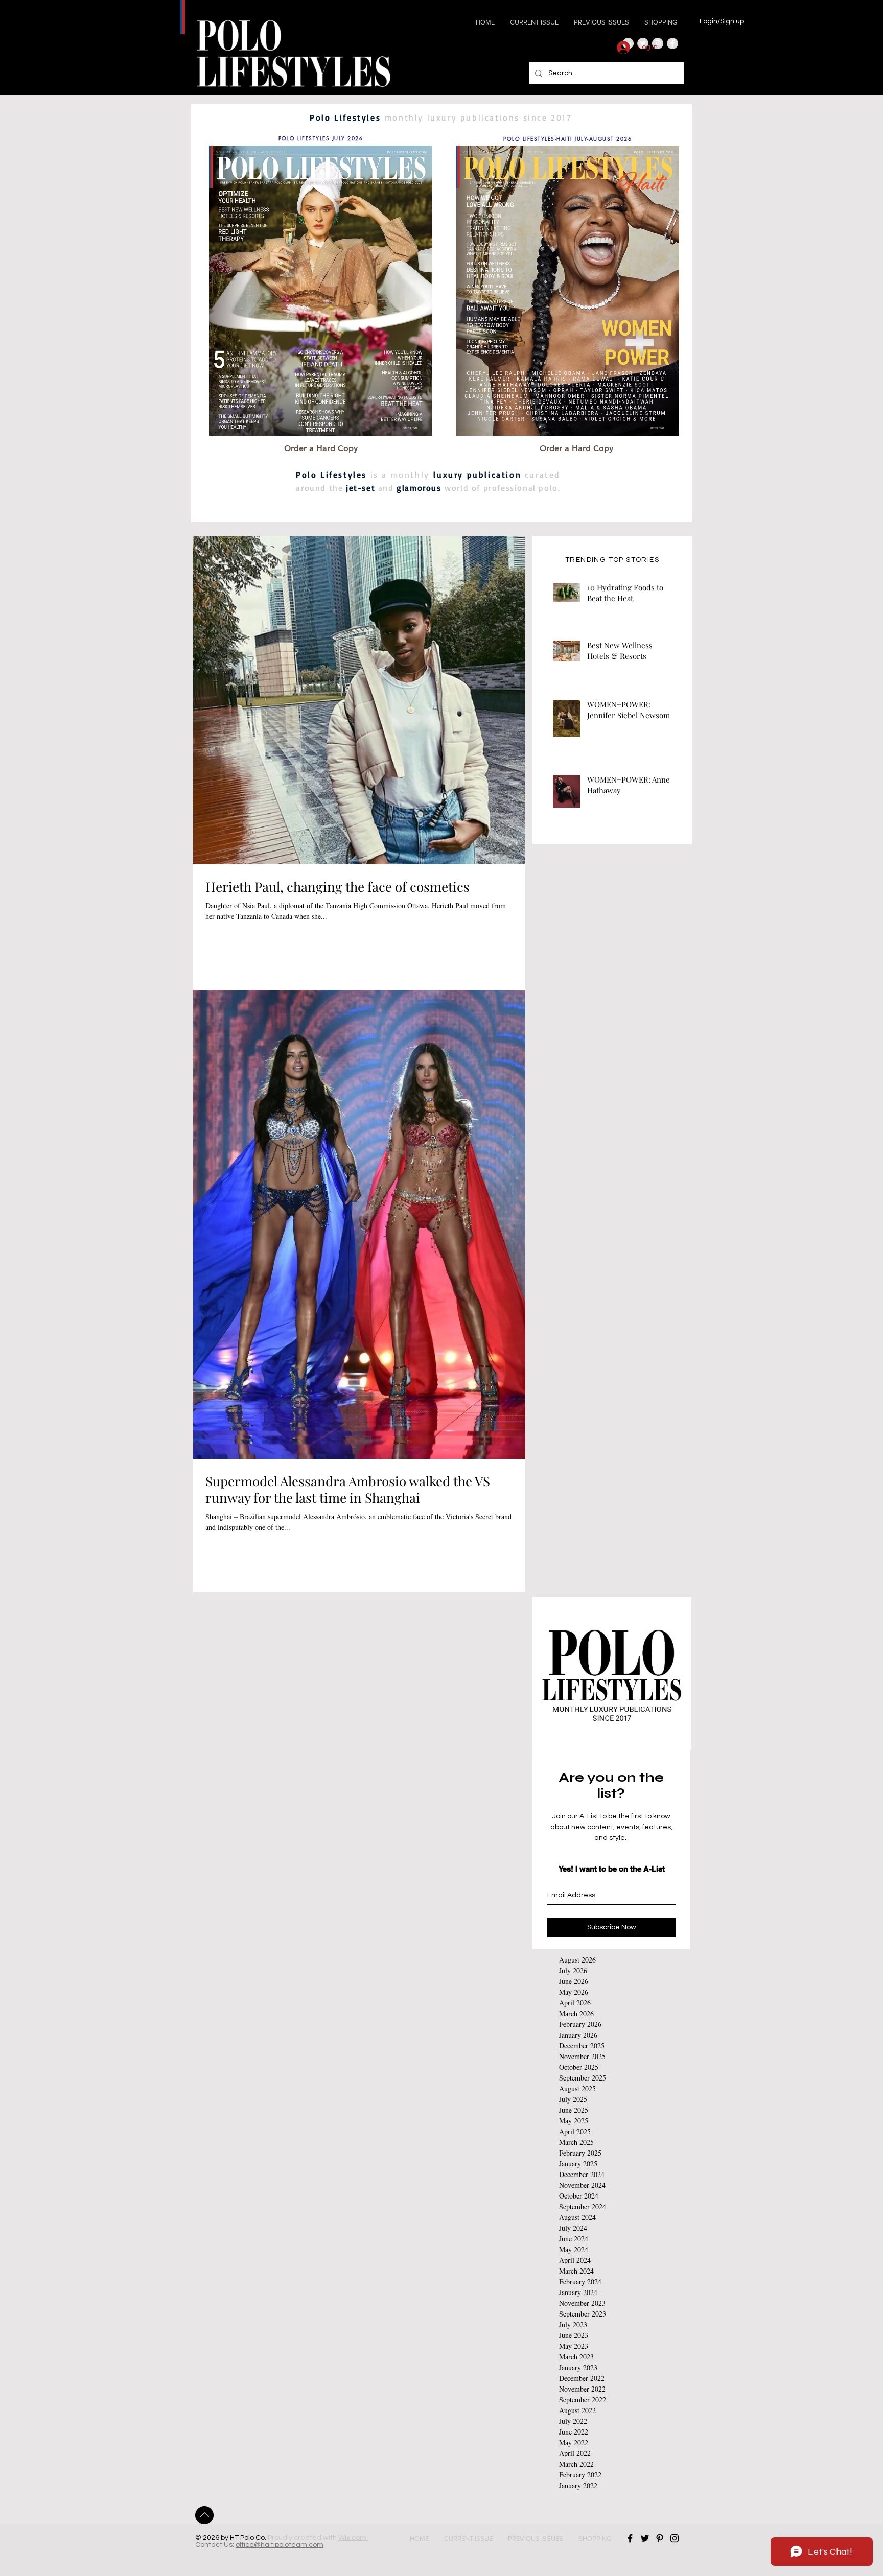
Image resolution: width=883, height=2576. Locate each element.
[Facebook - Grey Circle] (672, 43)
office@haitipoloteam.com (280, 2545)
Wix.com (353, 2538)
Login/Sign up (722, 21)
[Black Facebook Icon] (630, 2538)
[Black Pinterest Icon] (660, 2538)
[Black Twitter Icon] (645, 2538)
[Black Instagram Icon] (675, 2538)
